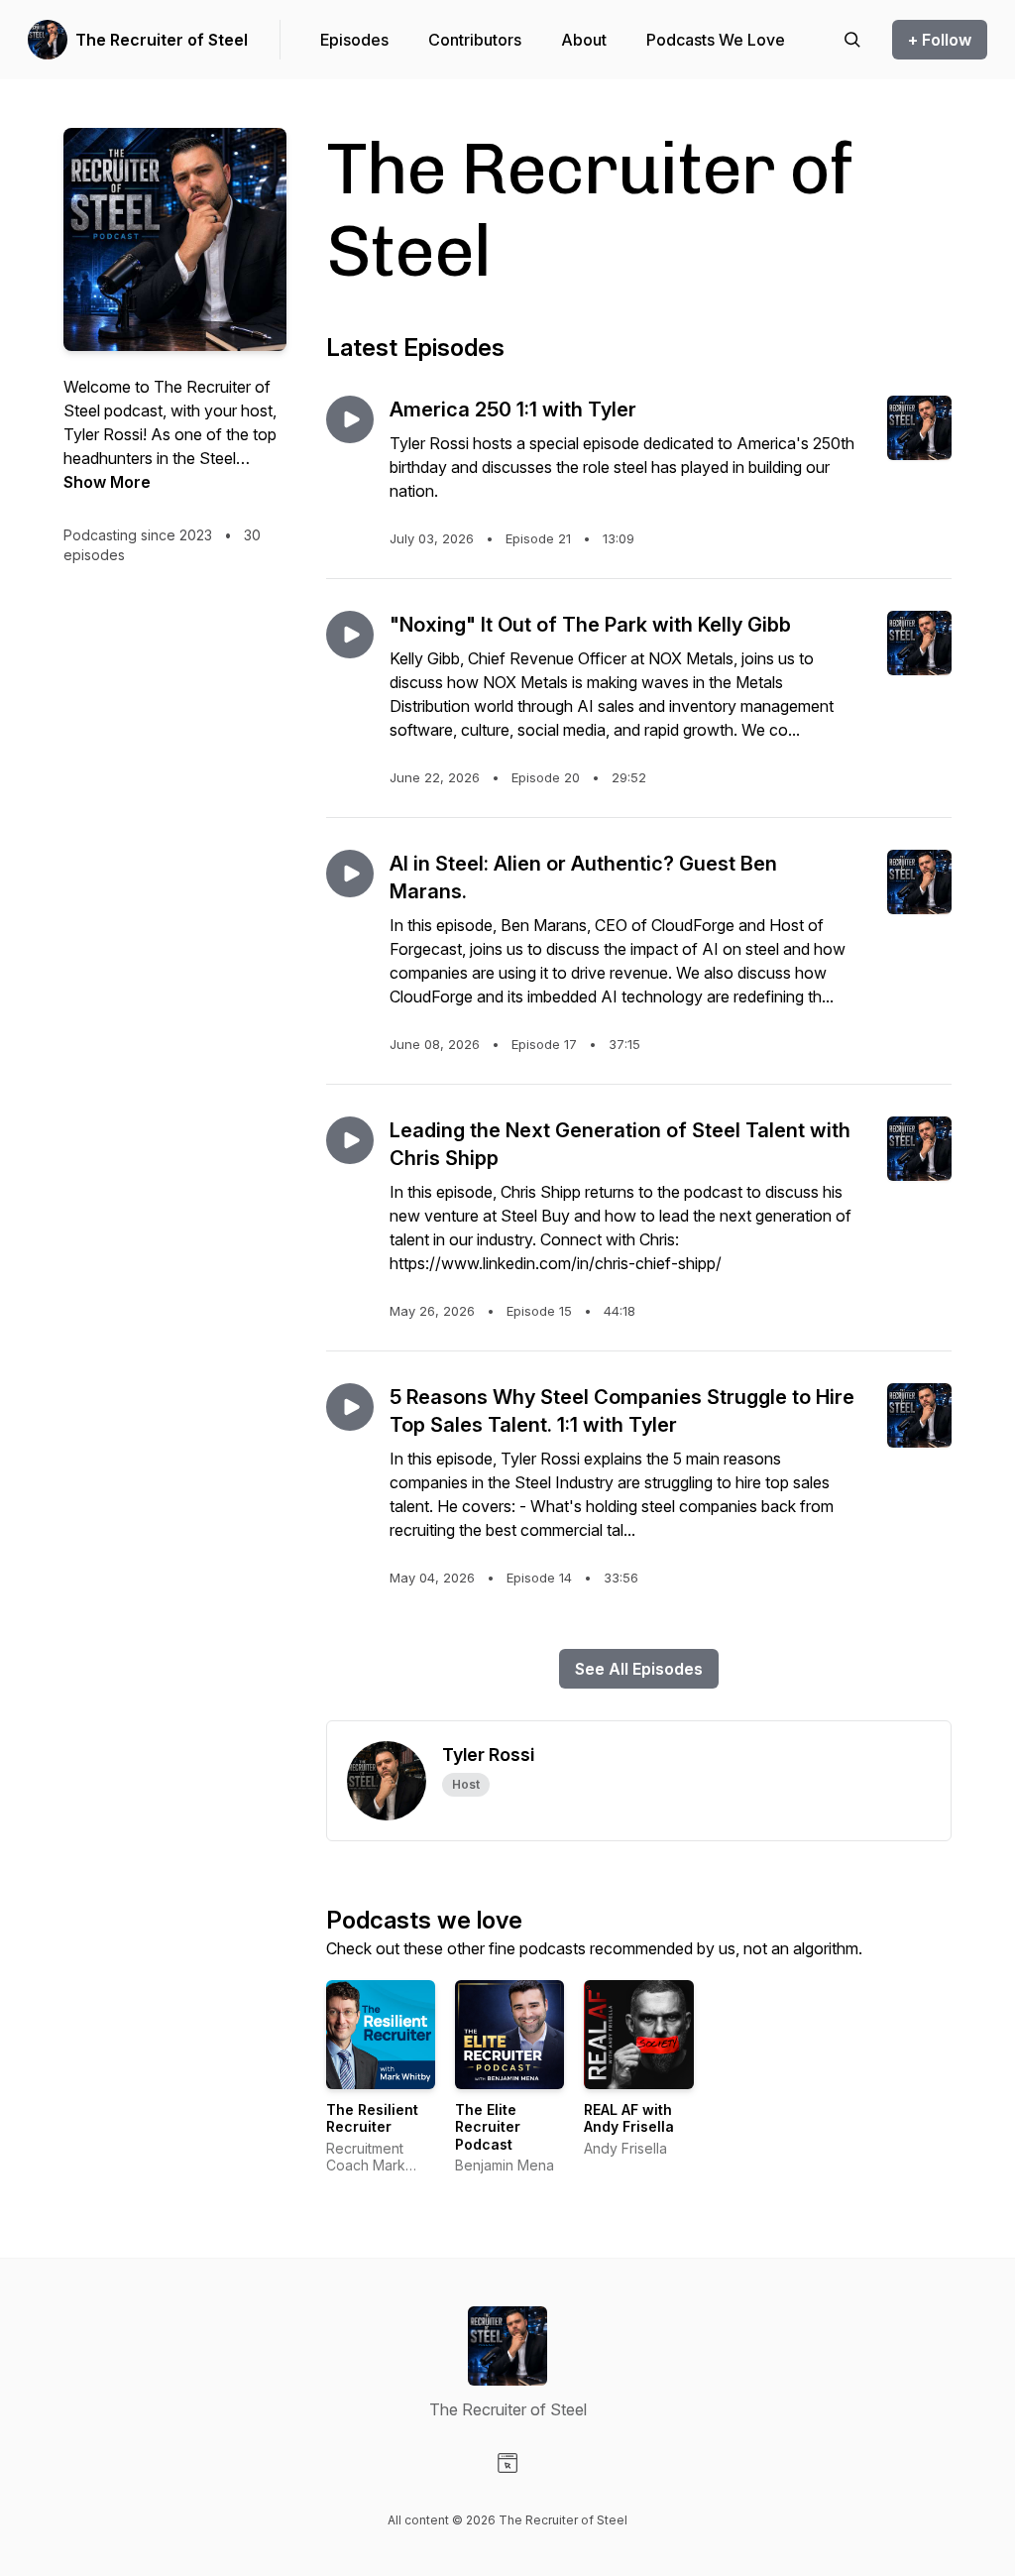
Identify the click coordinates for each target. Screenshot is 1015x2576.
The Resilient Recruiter (372, 2118)
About (584, 40)
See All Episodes (639, 1669)
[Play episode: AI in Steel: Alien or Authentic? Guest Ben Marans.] (350, 874)
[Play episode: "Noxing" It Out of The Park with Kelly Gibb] (350, 635)
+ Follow (940, 40)
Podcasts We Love (716, 40)
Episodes (354, 40)
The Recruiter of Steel (162, 40)
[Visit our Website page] (507, 2463)
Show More (107, 482)
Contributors (475, 40)
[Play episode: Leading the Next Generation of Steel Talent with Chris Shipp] (350, 1140)
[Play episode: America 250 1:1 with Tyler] (350, 419)
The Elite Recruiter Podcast (488, 2127)
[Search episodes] (852, 40)
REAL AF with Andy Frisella (629, 2118)
